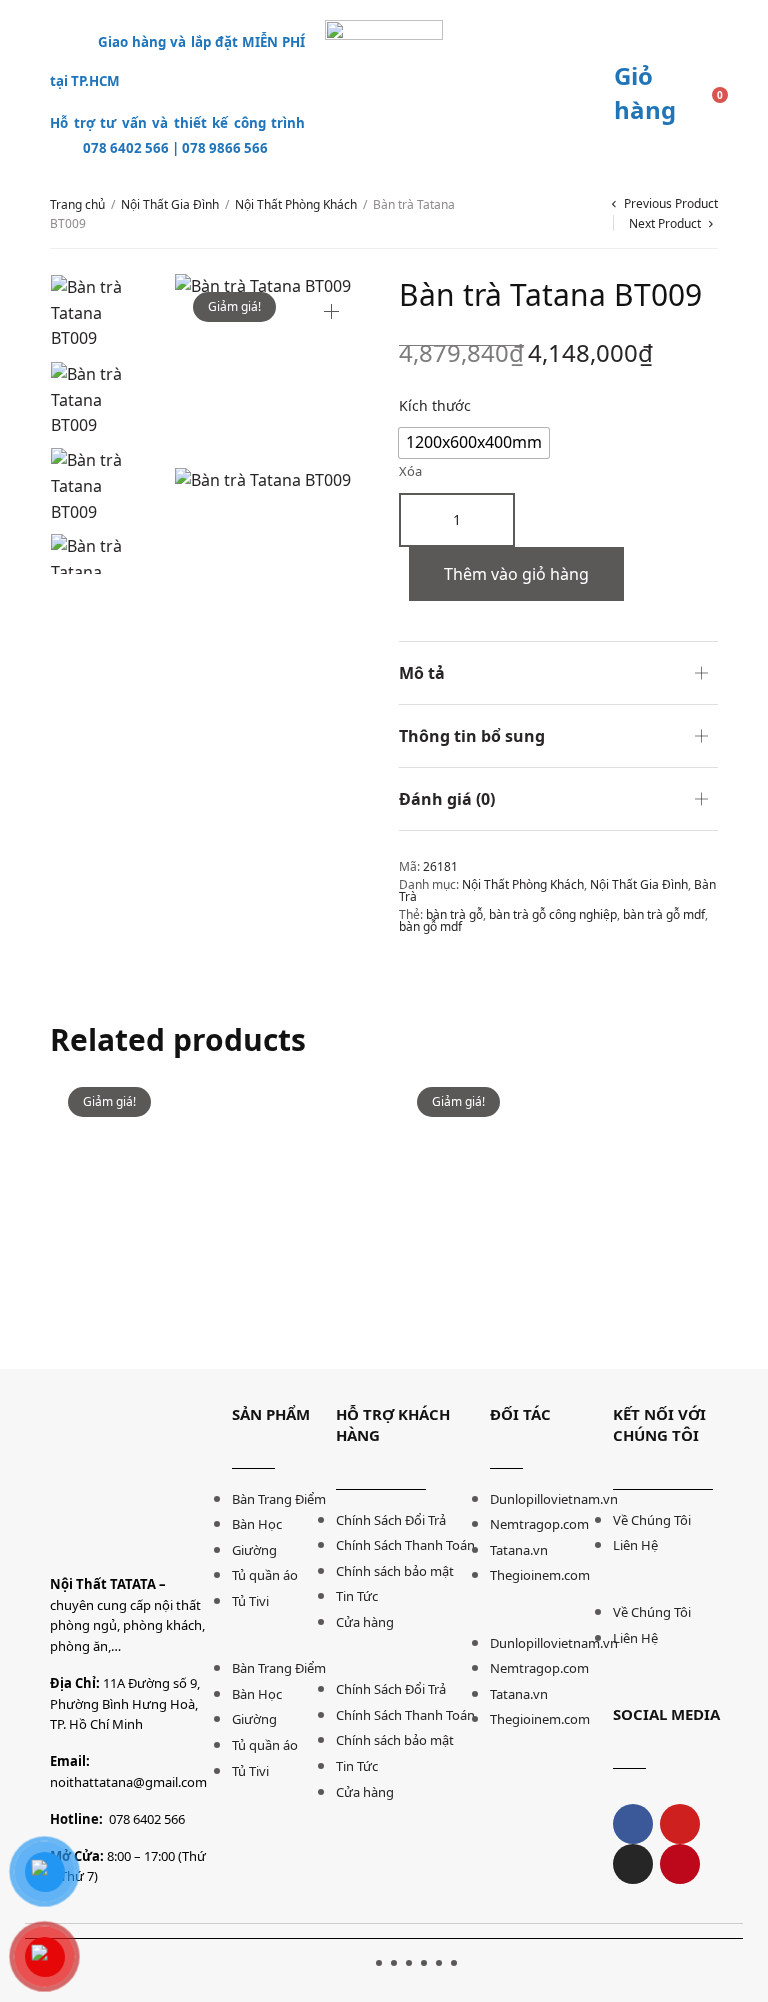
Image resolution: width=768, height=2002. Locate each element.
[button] (273, 1643)
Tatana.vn (519, 1550)
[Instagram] (633, 1864)
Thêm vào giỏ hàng (516, 574)
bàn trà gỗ (454, 914)
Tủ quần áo (265, 1575)
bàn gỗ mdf (430, 926)
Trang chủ (77, 204)
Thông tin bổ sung (472, 736)
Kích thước (435, 405)
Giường (254, 1550)
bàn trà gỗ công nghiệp (553, 914)
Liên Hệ (635, 1545)
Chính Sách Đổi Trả (391, 1520)
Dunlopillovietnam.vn (554, 1499)
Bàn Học (257, 1524)
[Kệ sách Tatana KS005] (558, 1233)
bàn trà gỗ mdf (664, 914)
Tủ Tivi (250, 1601)
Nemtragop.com (539, 1524)
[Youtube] (680, 1824)
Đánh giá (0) (447, 799)
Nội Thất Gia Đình (170, 204)
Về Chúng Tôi (652, 1520)
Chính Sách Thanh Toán (405, 1545)
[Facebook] (633, 1824)
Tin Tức (357, 1596)
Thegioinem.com (540, 1575)
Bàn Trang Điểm (279, 1499)
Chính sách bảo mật (395, 1571)
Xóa (410, 471)
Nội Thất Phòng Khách (296, 204)
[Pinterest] (680, 1864)
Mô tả (422, 673)
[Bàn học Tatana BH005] (209, 1228)
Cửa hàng (365, 1622)
